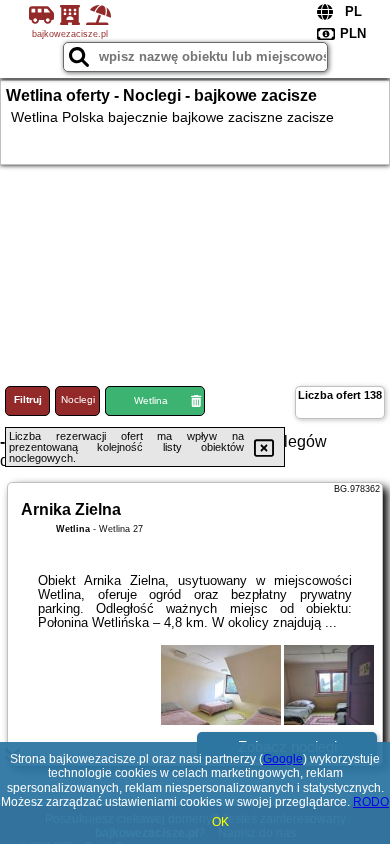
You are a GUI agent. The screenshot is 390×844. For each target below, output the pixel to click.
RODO (371, 802)
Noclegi (78, 399)
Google (283, 759)
